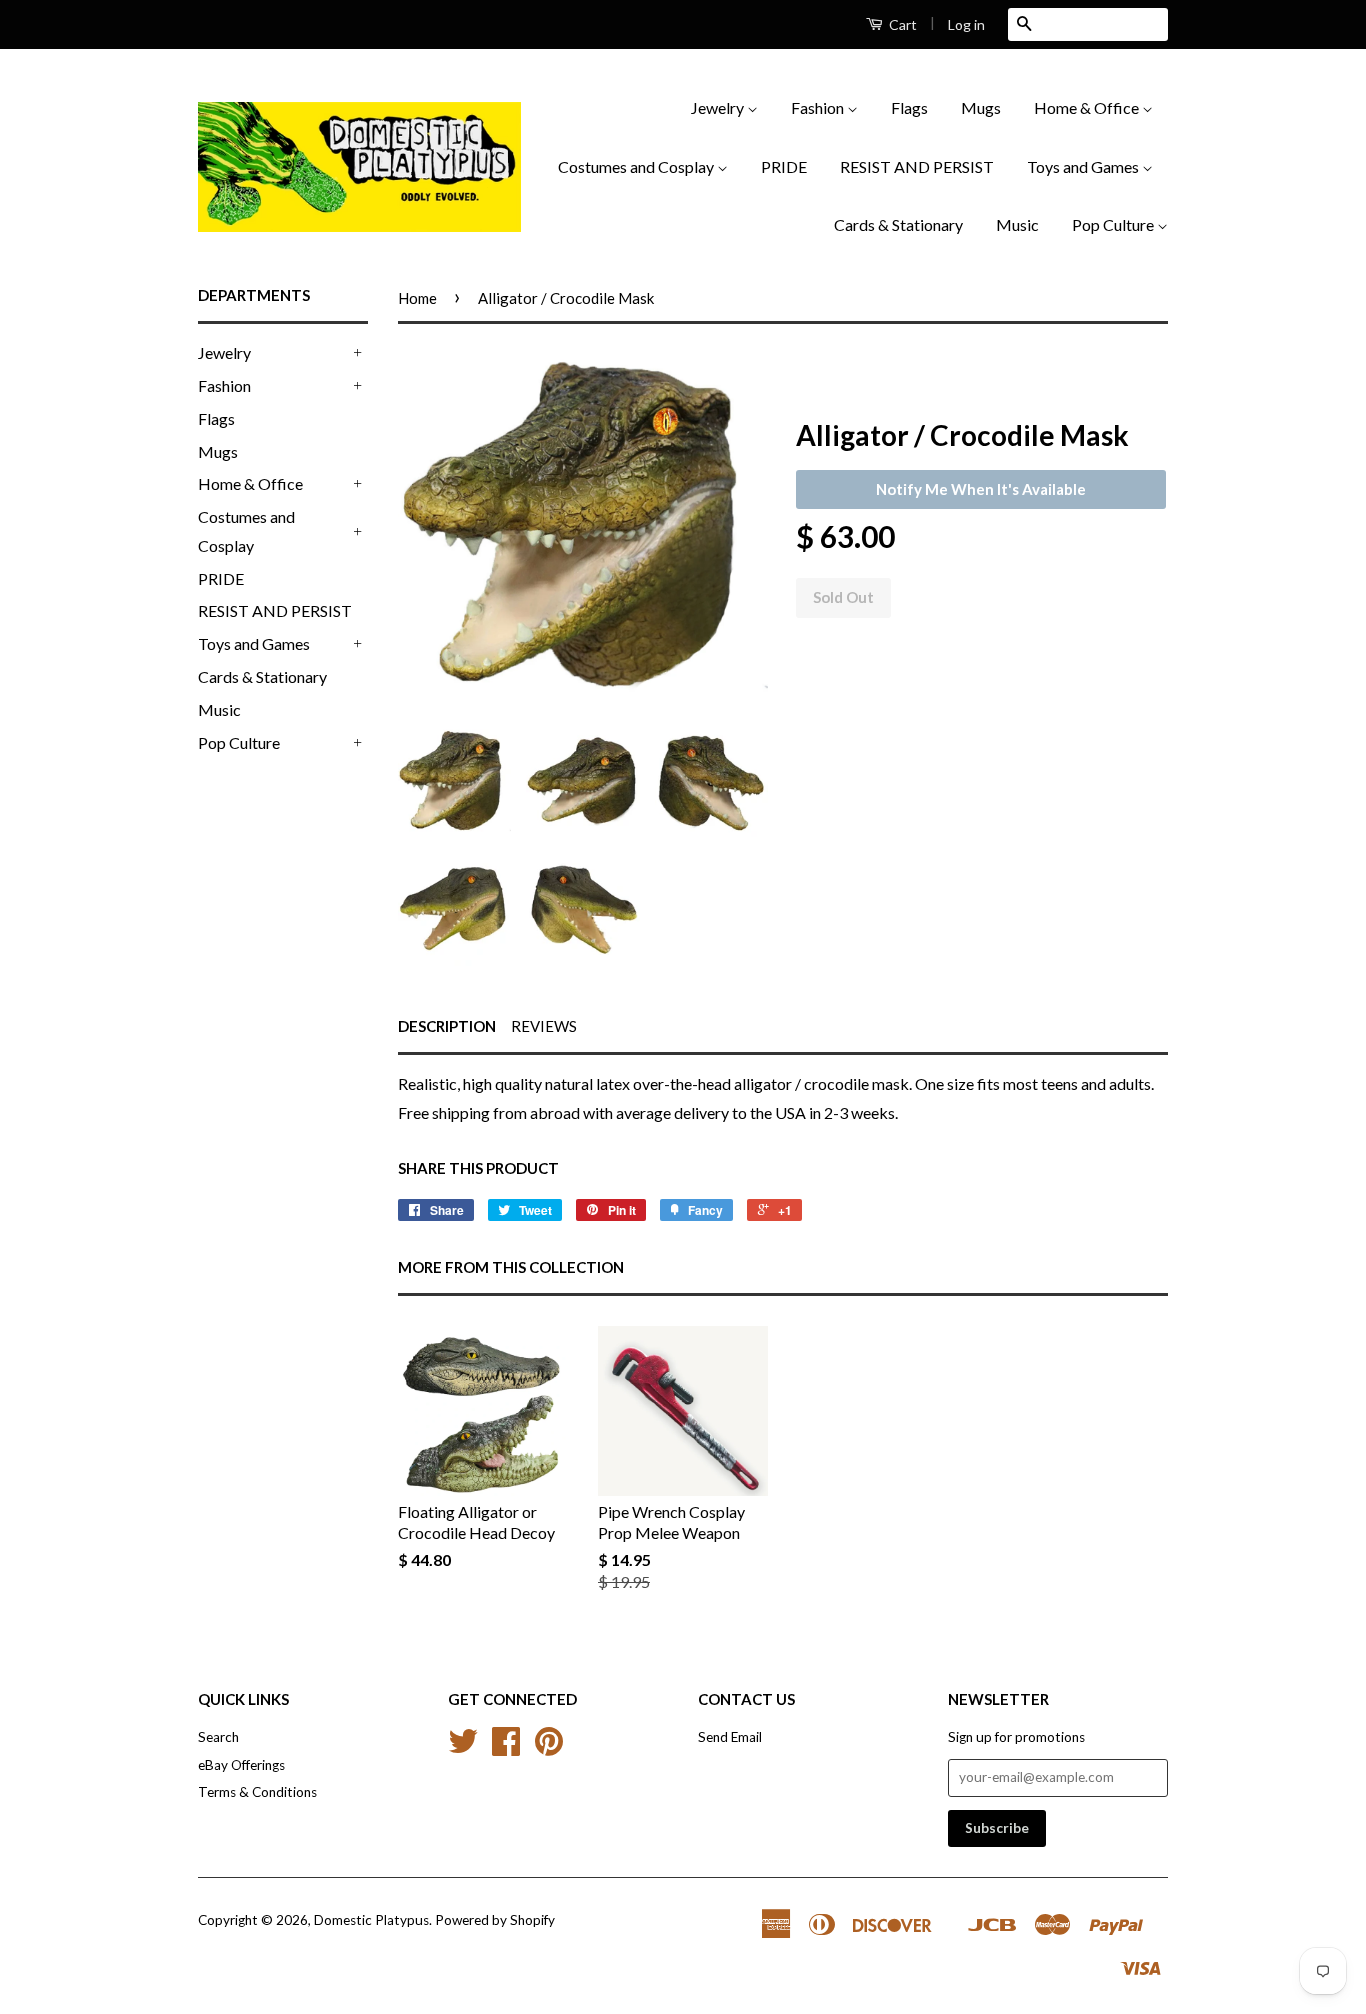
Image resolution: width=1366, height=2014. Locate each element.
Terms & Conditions (257, 1792)
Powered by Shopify (495, 1920)
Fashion (819, 107)
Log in (966, 24)
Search (218, 1737)
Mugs (981, 107)
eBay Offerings (241, 1765)
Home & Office (1088, 107)
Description (447, 1026)
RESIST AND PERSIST (917, 166)
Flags (909, 107)
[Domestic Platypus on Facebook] (506, 1748)
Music (1017, 224)
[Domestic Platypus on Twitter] (463, 1748)
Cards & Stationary (898, 224)
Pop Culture (1114, 224)
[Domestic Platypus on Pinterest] (549, 1748)
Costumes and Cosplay (637, 166)
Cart (901, 24)
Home (417, 298)
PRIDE (784, 166)
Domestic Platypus (371, 1920)
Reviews (544, 1026)
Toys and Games (1084, 166)
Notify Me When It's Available (981, 489)
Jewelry (719, 107)
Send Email (730, 1737)
